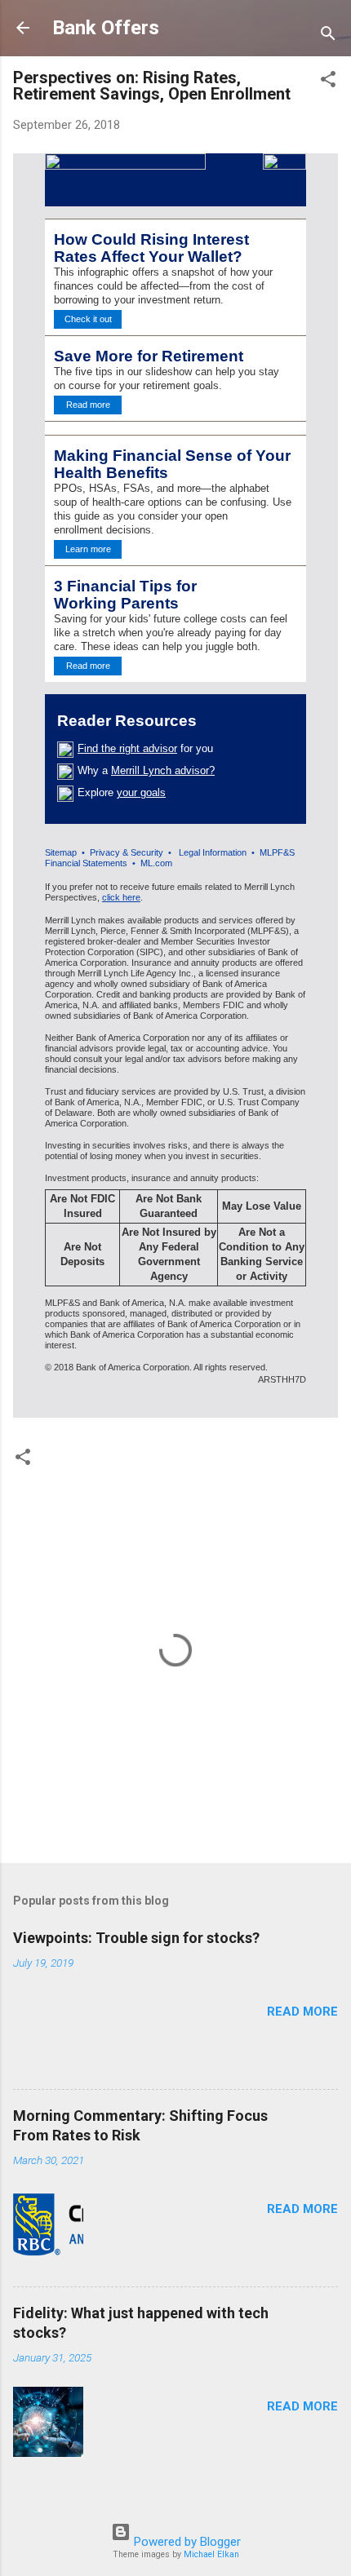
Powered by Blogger (186, 2542)
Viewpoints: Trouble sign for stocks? (136, 1938)
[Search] (328, 33)
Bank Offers (106, 28)
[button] (328, 79)
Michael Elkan (211, 2554)
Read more (302, 2012)
